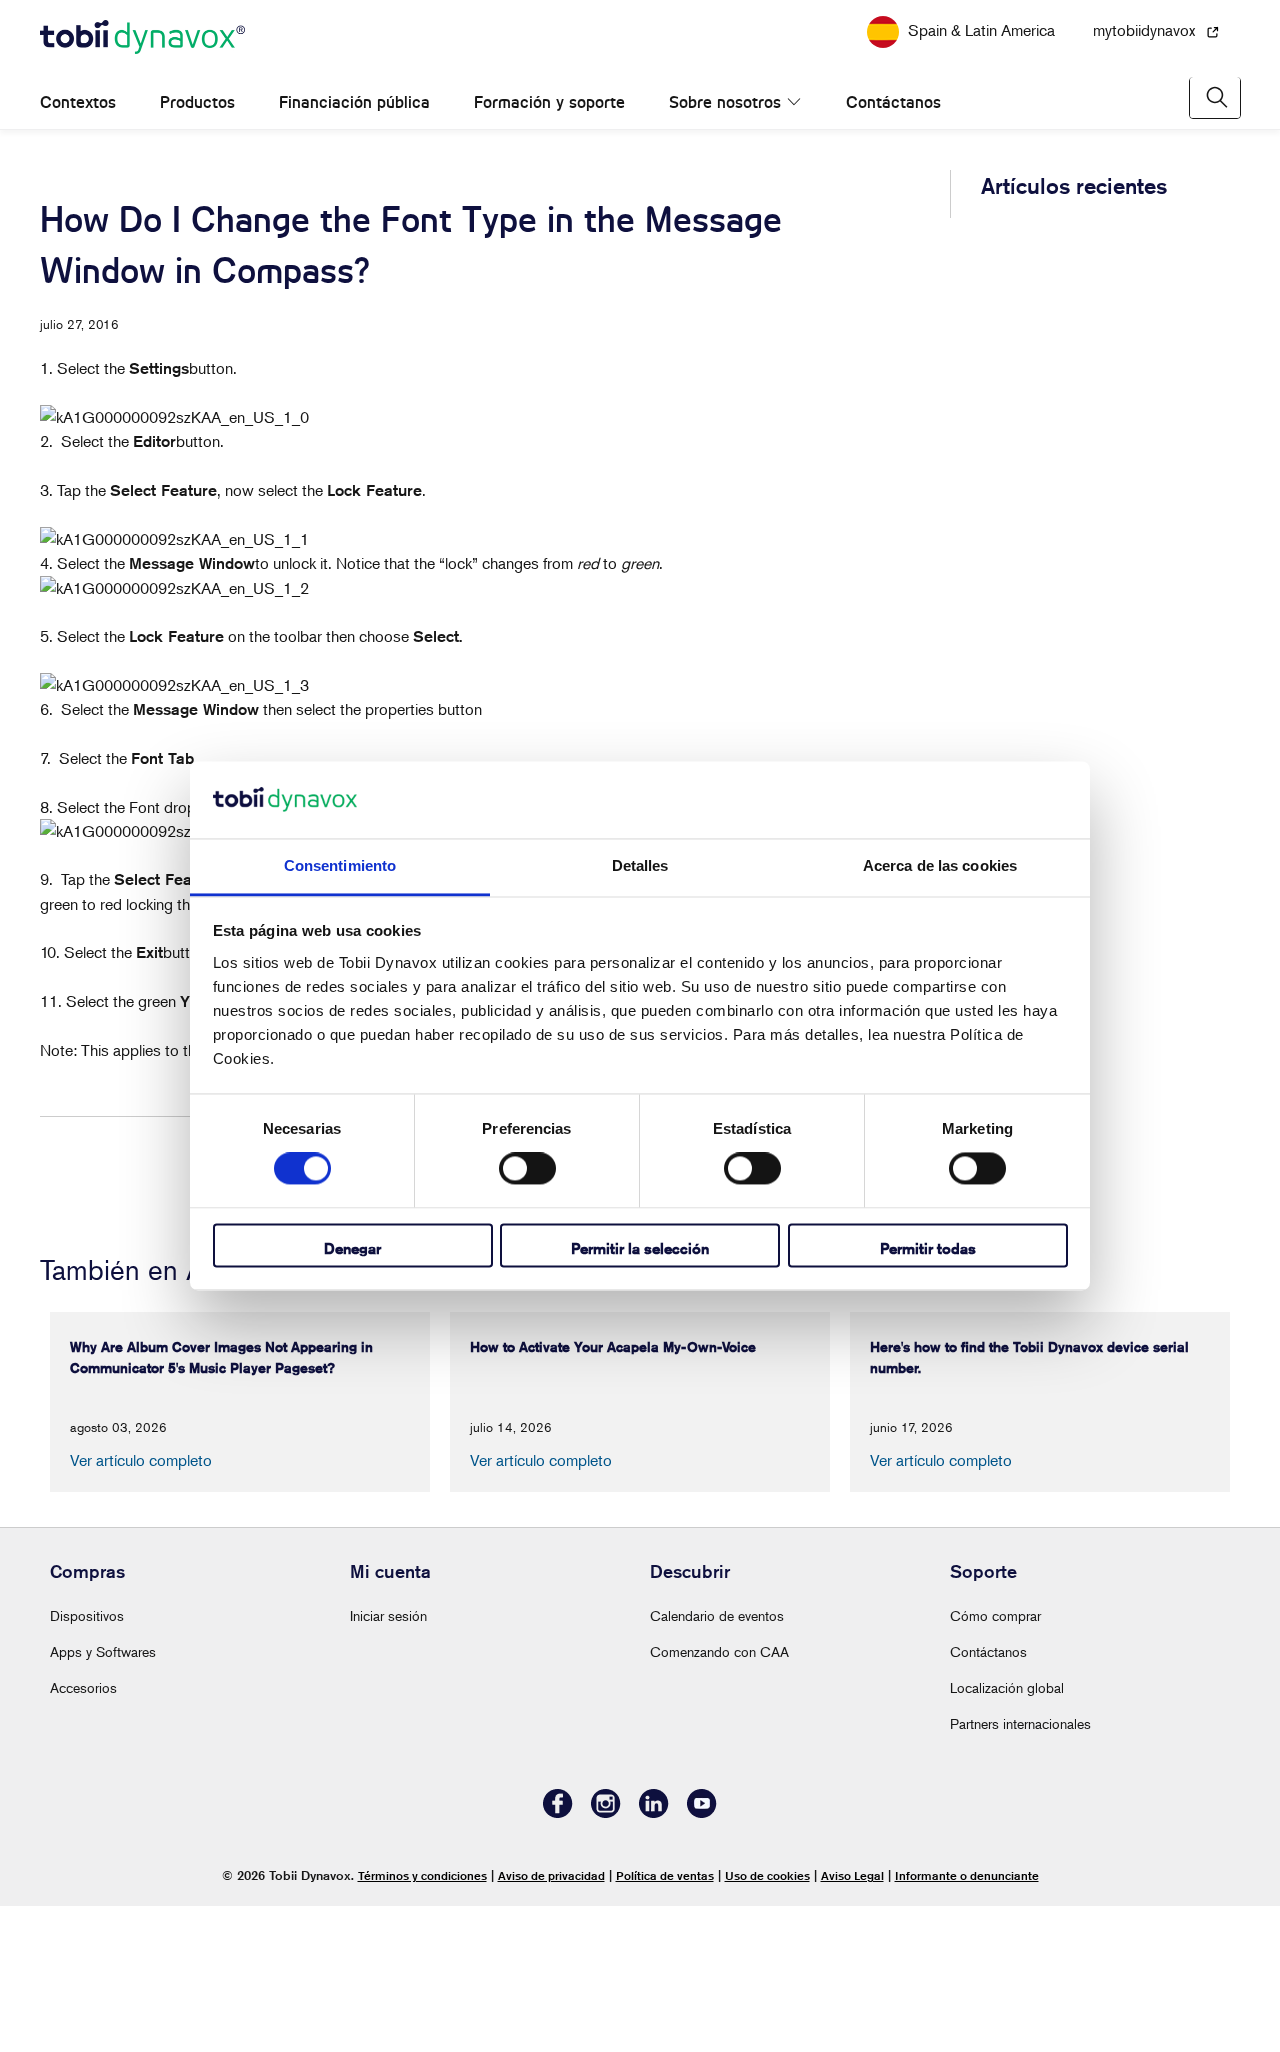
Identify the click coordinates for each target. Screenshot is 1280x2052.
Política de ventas (665, 2021)
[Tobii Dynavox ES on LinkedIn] (654, 1958)
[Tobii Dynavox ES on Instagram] (606, 1958)
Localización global (1007, 1833)
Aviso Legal (852, 2021)
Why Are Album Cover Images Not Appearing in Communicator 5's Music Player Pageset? (1066, 304)
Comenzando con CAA (719, 1797)
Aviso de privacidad (551, 2021)
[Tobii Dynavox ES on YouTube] (702, 1958)
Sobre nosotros (725, 132)
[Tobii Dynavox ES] (142, 68)
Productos (197, 132)
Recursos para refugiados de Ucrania (640, 14)
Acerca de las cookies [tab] (940, 865)
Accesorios (83, 1833)
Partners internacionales (1020, 1869)
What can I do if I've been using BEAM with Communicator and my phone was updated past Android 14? (1081, 719)
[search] (1215, 127)
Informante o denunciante (967, 2021)
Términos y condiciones (422, 2021)
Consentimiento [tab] (340, 865)
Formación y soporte (549, 132)
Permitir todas (928, 1248)
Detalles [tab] (640, 865)
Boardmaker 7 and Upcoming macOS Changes (1081, 603)
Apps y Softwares (103, 1797)
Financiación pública (354, 132)
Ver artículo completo (141, 1606)
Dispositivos (87, 1761)
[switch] (527, 1169)
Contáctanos (872, 132)
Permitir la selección (640, 1248)
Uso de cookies (767, 2021)
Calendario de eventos (717, 1761)
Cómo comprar (995, 1761)
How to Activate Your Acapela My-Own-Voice (1080, 410)
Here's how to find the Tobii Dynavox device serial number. (1075, 506)
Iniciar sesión (388, 1761)
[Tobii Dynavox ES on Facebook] (558, 1958)
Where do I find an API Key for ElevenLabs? (1073, 1297)
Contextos (78, 132)
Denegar (352, 1248)
